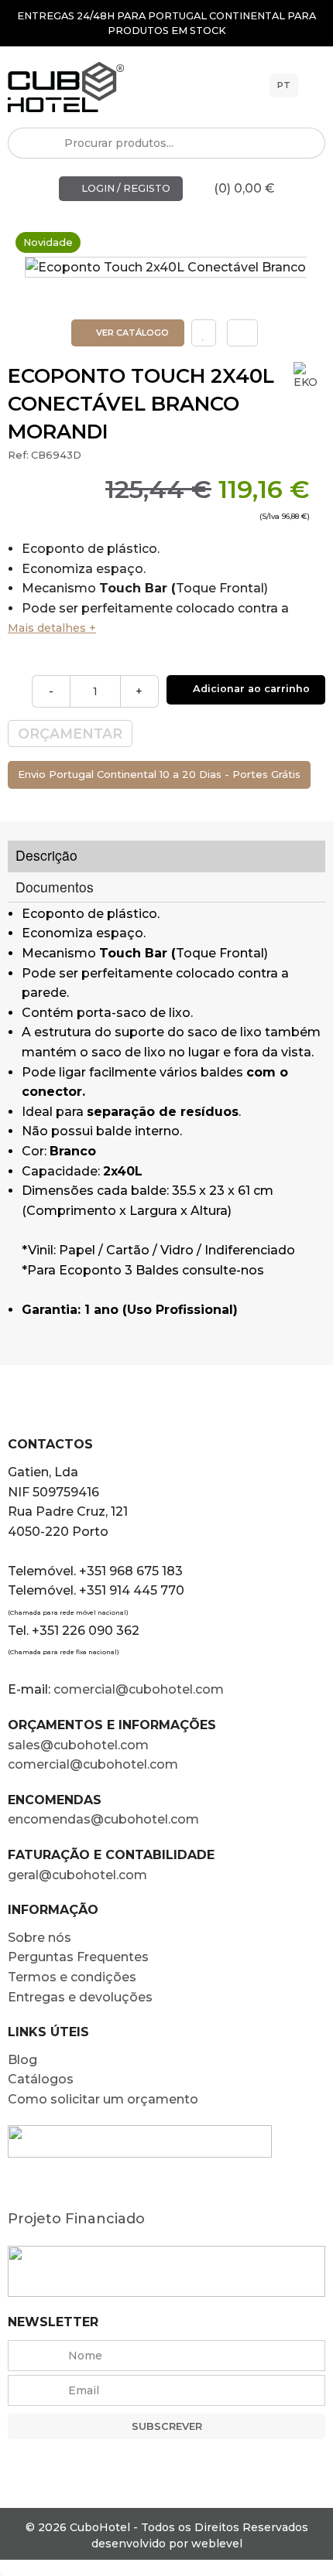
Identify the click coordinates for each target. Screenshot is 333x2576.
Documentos (55, 887)
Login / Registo (125, 188)
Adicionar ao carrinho (250, 689)
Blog (22, 2060)
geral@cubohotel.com (77, 1875)
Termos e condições (72, 1977)
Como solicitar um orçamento (103, 2099)
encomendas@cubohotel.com (105, 1819)
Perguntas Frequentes (78, 1957)
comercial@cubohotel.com (139, 1689)
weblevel (217, 2544)
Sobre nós (39, 1938)
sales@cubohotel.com (78, 1745)
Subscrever (167, 2426)
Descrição (46, 855)
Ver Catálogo (131, 333)
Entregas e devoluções (80, 1997)
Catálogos (41, 2079)
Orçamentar (70, 734)
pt (284, 85)
